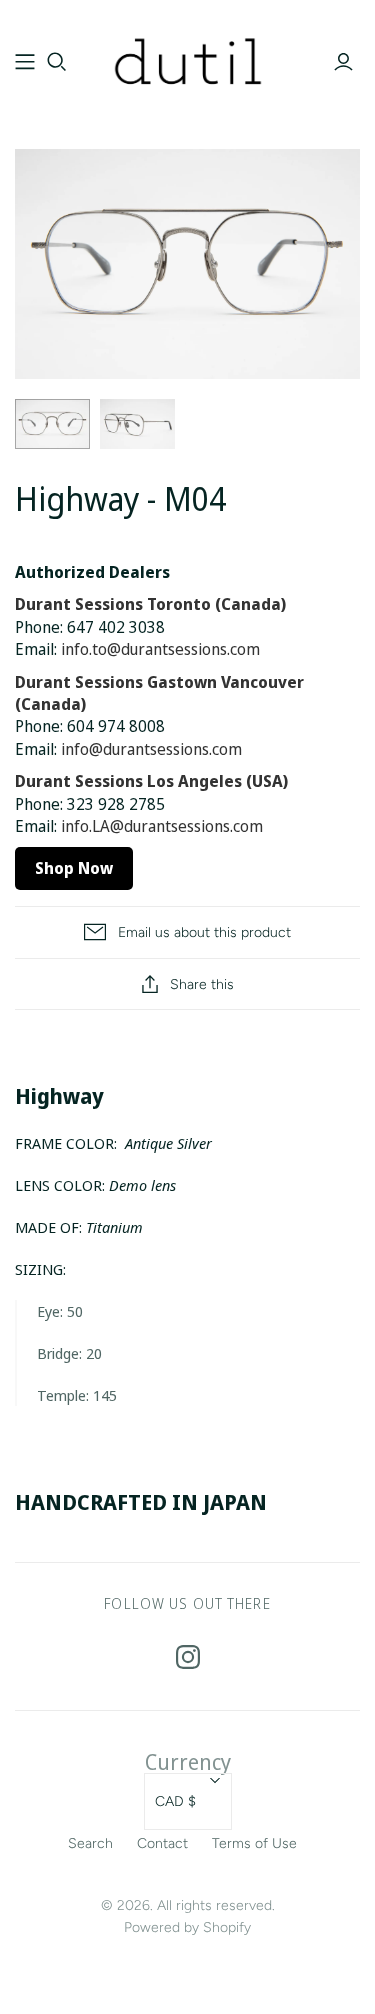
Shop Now (74, 868)
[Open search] (57, 62)
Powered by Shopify (187, 1927)
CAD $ (175, 1801)
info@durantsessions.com (151, 749)
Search (90, 1843)
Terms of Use (254, 1843)
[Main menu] (25, 62)
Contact (162, 1843)
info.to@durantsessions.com (160, 649)
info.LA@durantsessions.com (162, 826)
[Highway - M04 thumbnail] (52, 424)
